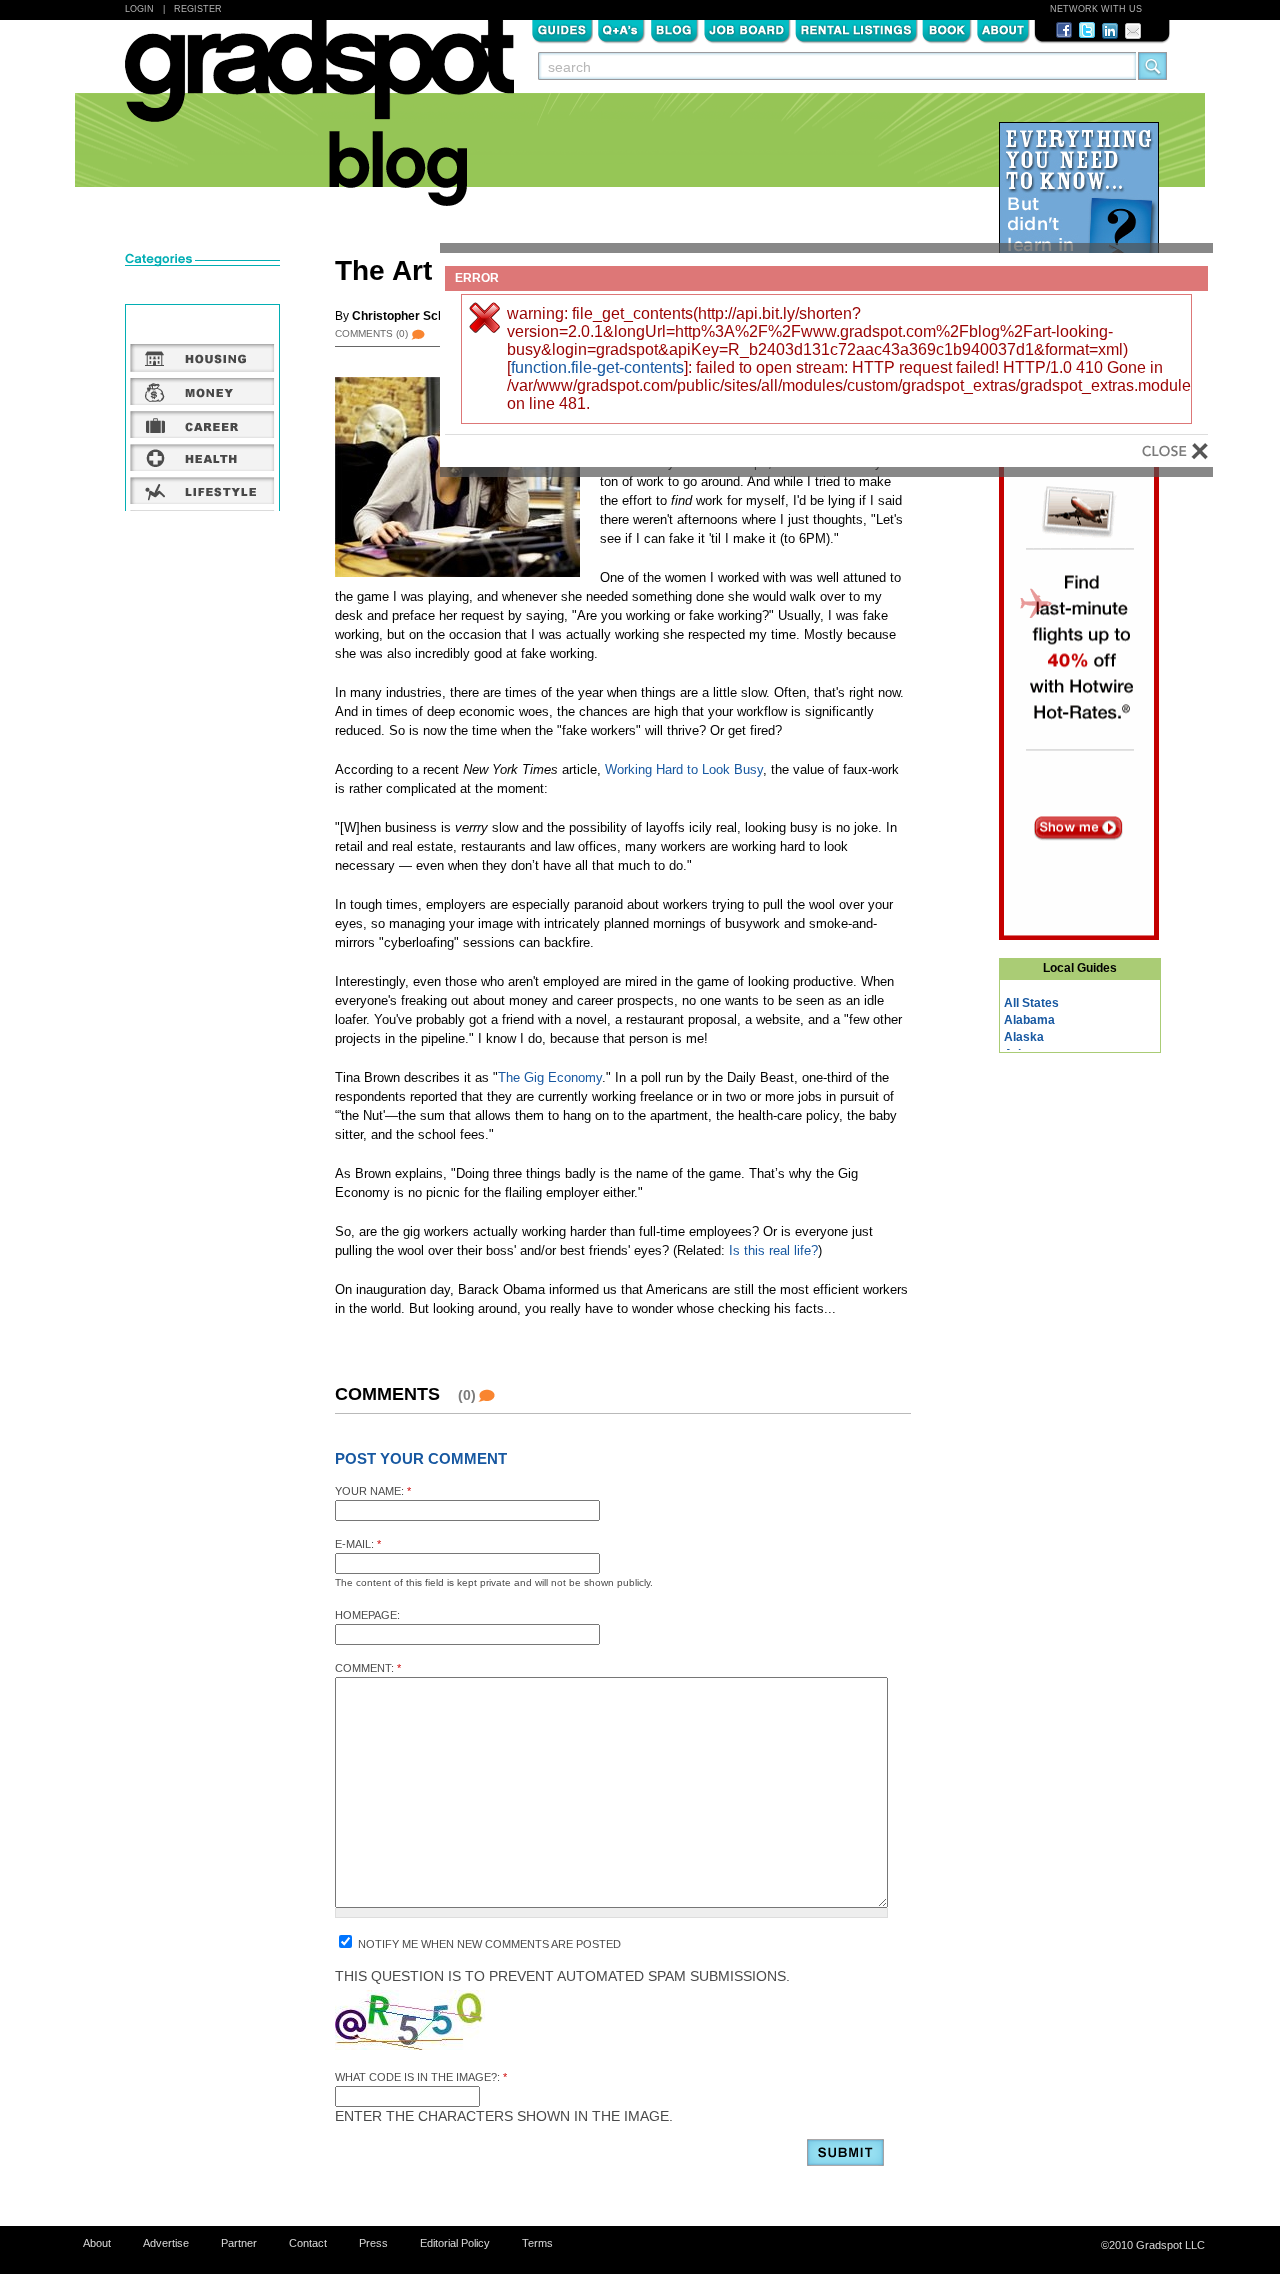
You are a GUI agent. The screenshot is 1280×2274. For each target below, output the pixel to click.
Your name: (373, 1491)
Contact (308, 2243)
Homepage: (367, 1615)
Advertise (166, 2243)
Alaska (1024, 1037)
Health (202, 457)
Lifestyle (202, 490)
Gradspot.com (319, 81)
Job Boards (747, 29)
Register (198, 9)
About (1003, 29)
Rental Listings (856, 29)
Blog (674, 29)
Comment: (368, 1668)
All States (1031, 1003)
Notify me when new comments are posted (488, 1944)
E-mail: (358, 1544)
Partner (239, 2243)
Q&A (621, 29)
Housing (202, 358)
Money (202, 391)
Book (947, 29)
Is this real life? (773, 1250)
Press (373, 2243)
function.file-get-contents (597, 367)
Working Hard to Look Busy (684, 769)
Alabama (1029, 1020)
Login (139, 9)
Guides (562, 29)
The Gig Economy (550, 1077)
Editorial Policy (455, 2243)
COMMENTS (371, 333)
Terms (537, 2243)
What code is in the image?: (421, 2077)
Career (202, 424)
